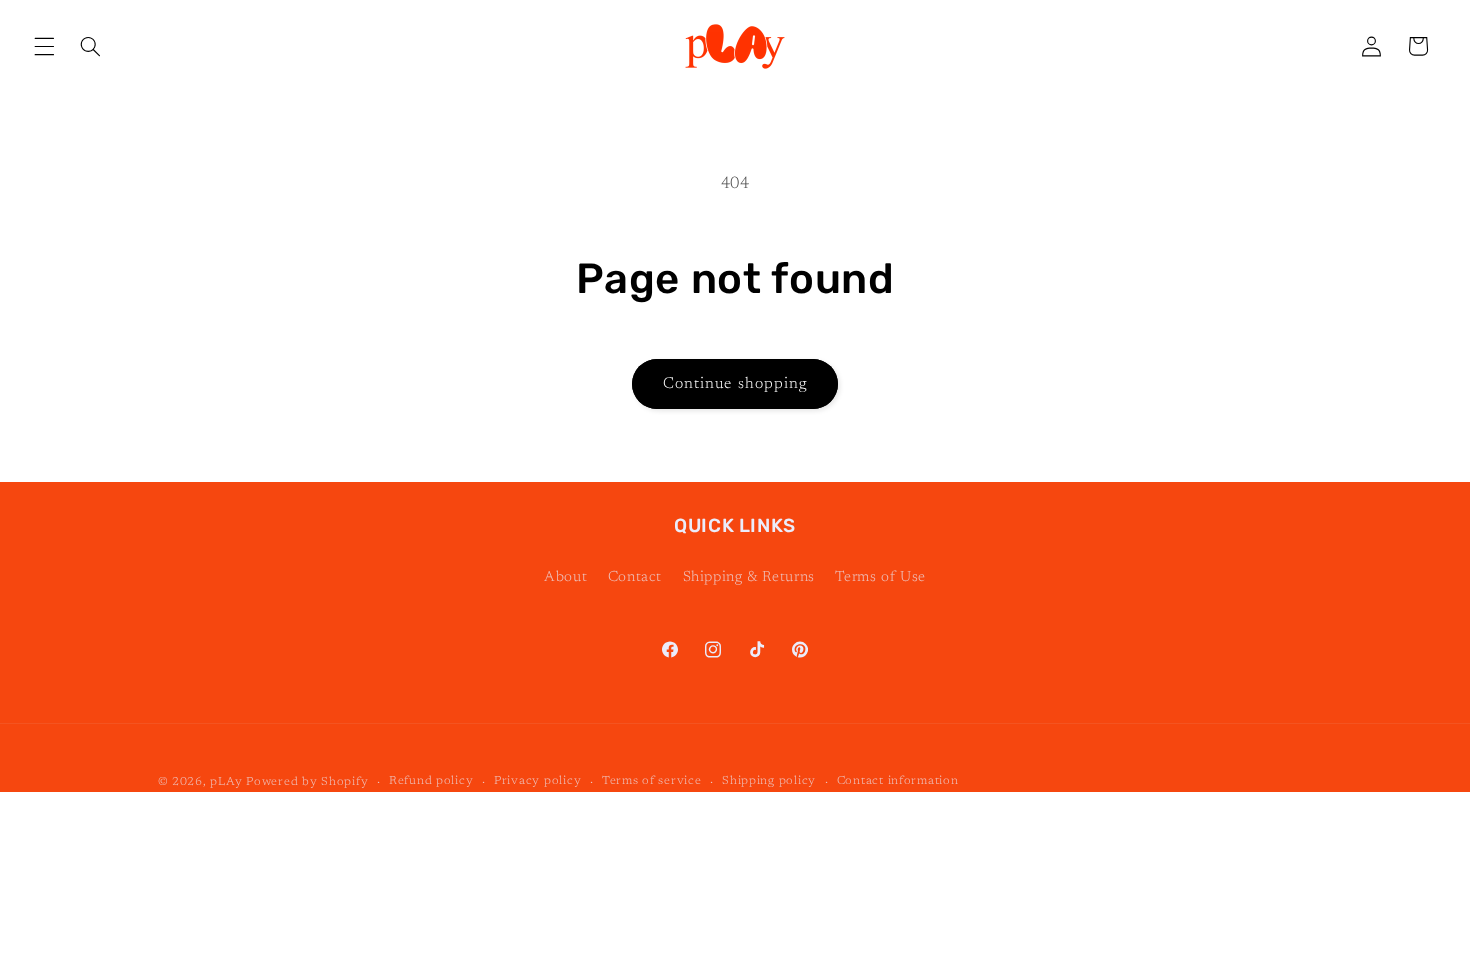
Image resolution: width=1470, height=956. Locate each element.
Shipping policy (769, 781)
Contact (635, 577)
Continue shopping (735, 384)
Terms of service (652, 781)
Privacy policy (537, 781)
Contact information (898, 781)
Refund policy (431, 781)
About (565, 577)
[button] (44, 46)
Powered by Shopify (307, 782)
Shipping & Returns (749, 577)
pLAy (226, 782)
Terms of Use (880, 577)
